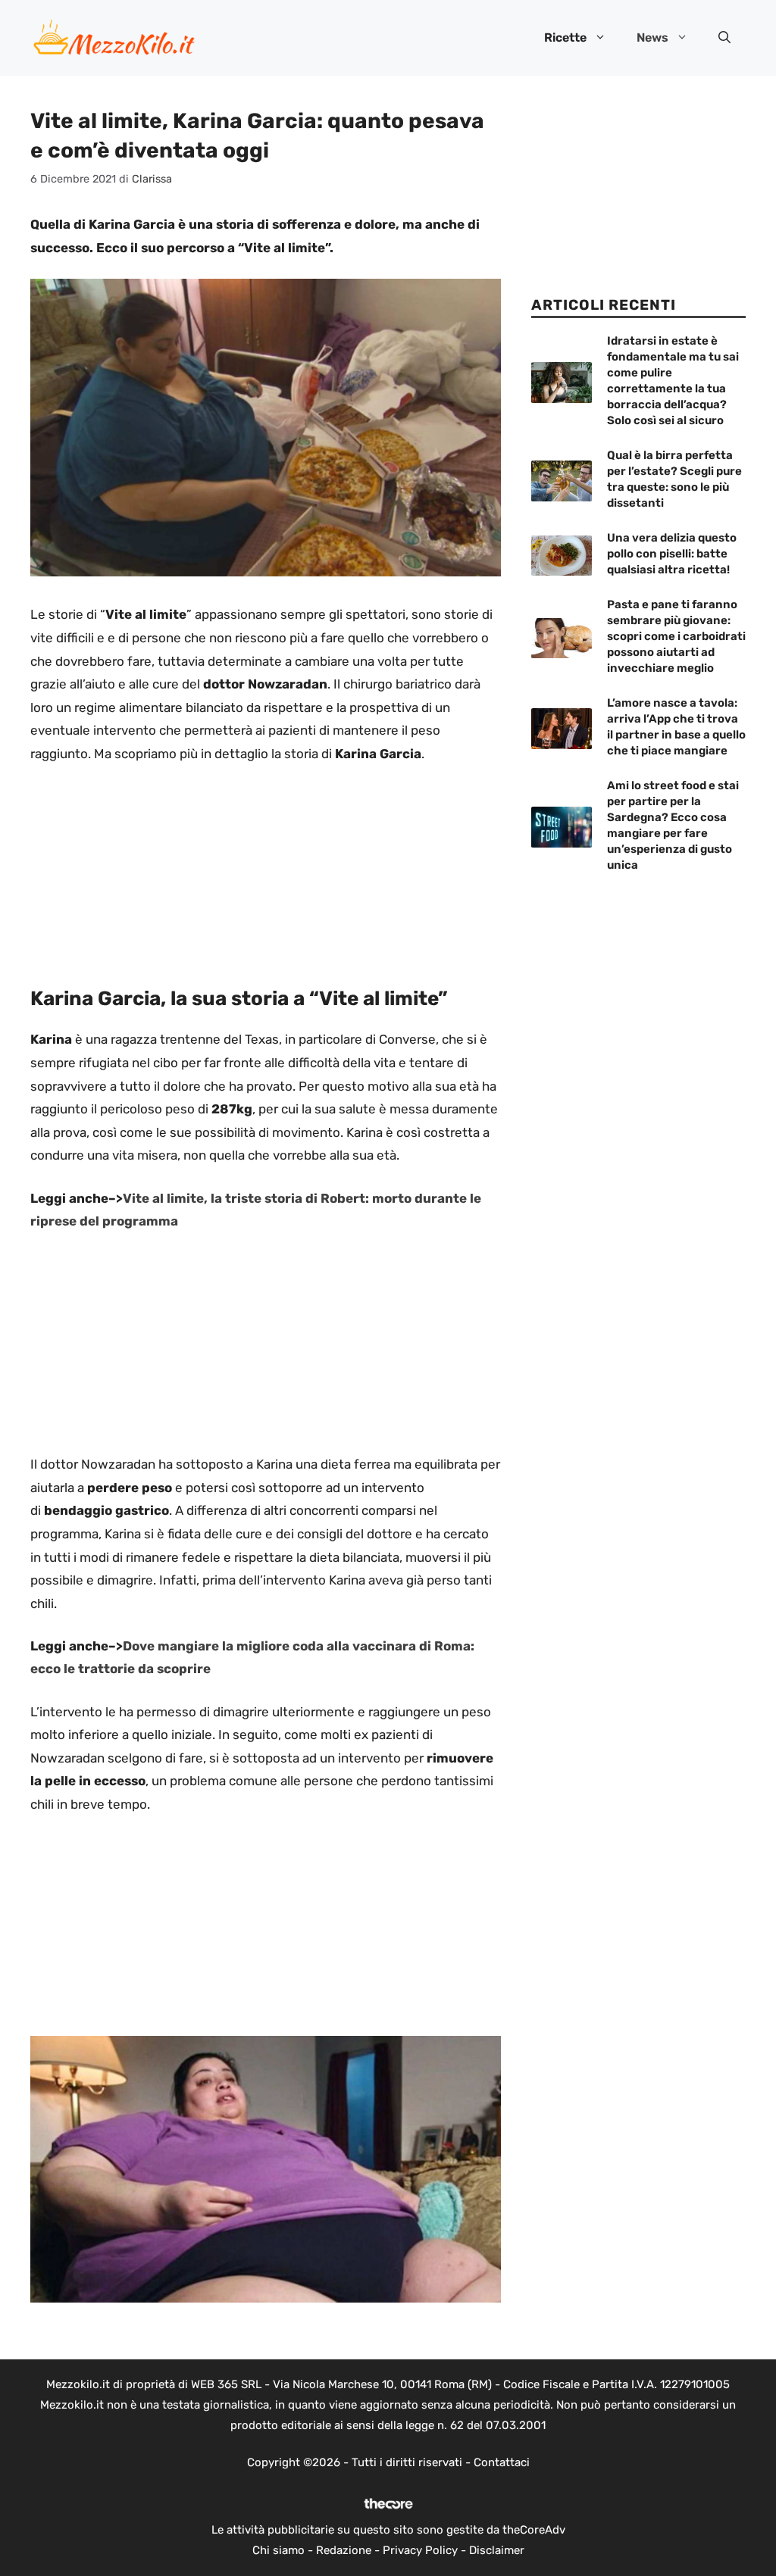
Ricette (565, 37)
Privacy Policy (420, 2550)
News (652, 37)
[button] (724, 38)
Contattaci (502, 2462)
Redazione (344, 2550)
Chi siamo (278, 2550)
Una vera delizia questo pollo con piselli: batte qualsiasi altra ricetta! (672, 554)
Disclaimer (497, 2550)
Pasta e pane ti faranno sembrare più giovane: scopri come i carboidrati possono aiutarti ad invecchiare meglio (676, 636)
